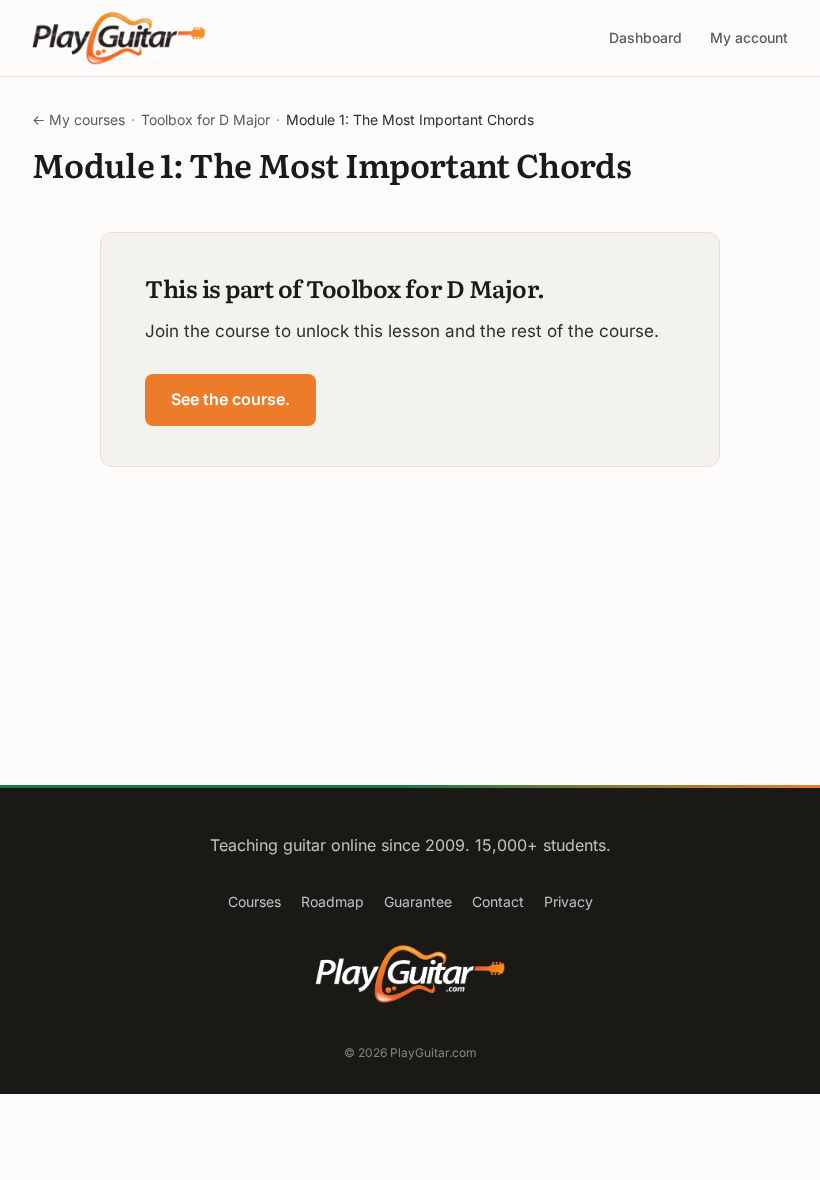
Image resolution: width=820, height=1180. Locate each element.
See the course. (230, 399)
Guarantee (418, 901)
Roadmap (332, 901)
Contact (498, 901)
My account (749, 37)
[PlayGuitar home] (119, 38)
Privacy (568, 901)
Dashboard (645, 37)
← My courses (78, 119)
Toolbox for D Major (205, 119)
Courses (254, 901)
